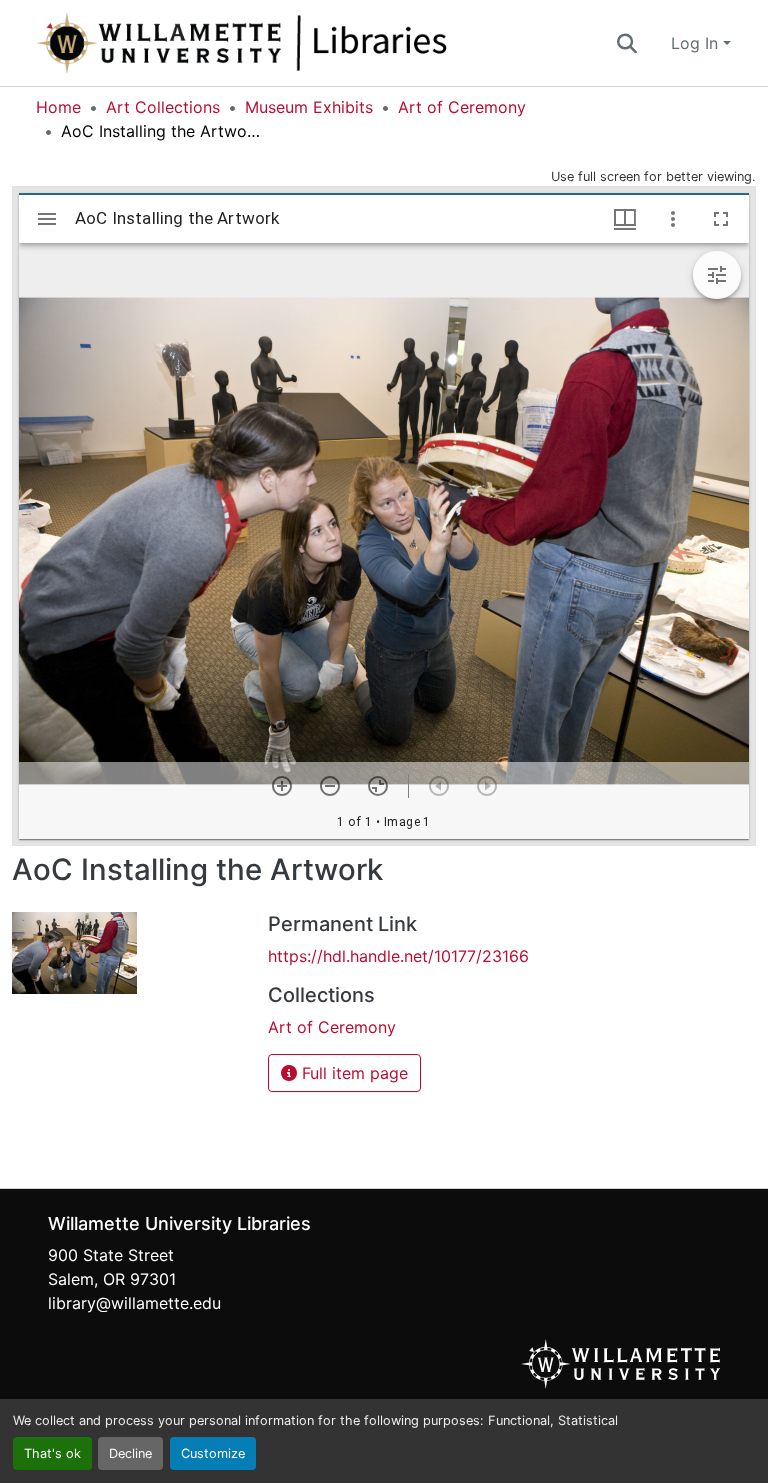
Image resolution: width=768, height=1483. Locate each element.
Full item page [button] (352, 1073)
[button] (308, 43)
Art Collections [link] (163, 107)
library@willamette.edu (134, 1303)
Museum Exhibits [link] (309, 107)
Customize (213, 1453)
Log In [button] (697, 43)
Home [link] (58, 107)
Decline (130, 1453)
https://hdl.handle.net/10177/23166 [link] (398, 956)
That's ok (52, 1453)
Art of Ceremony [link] (462, 107)
